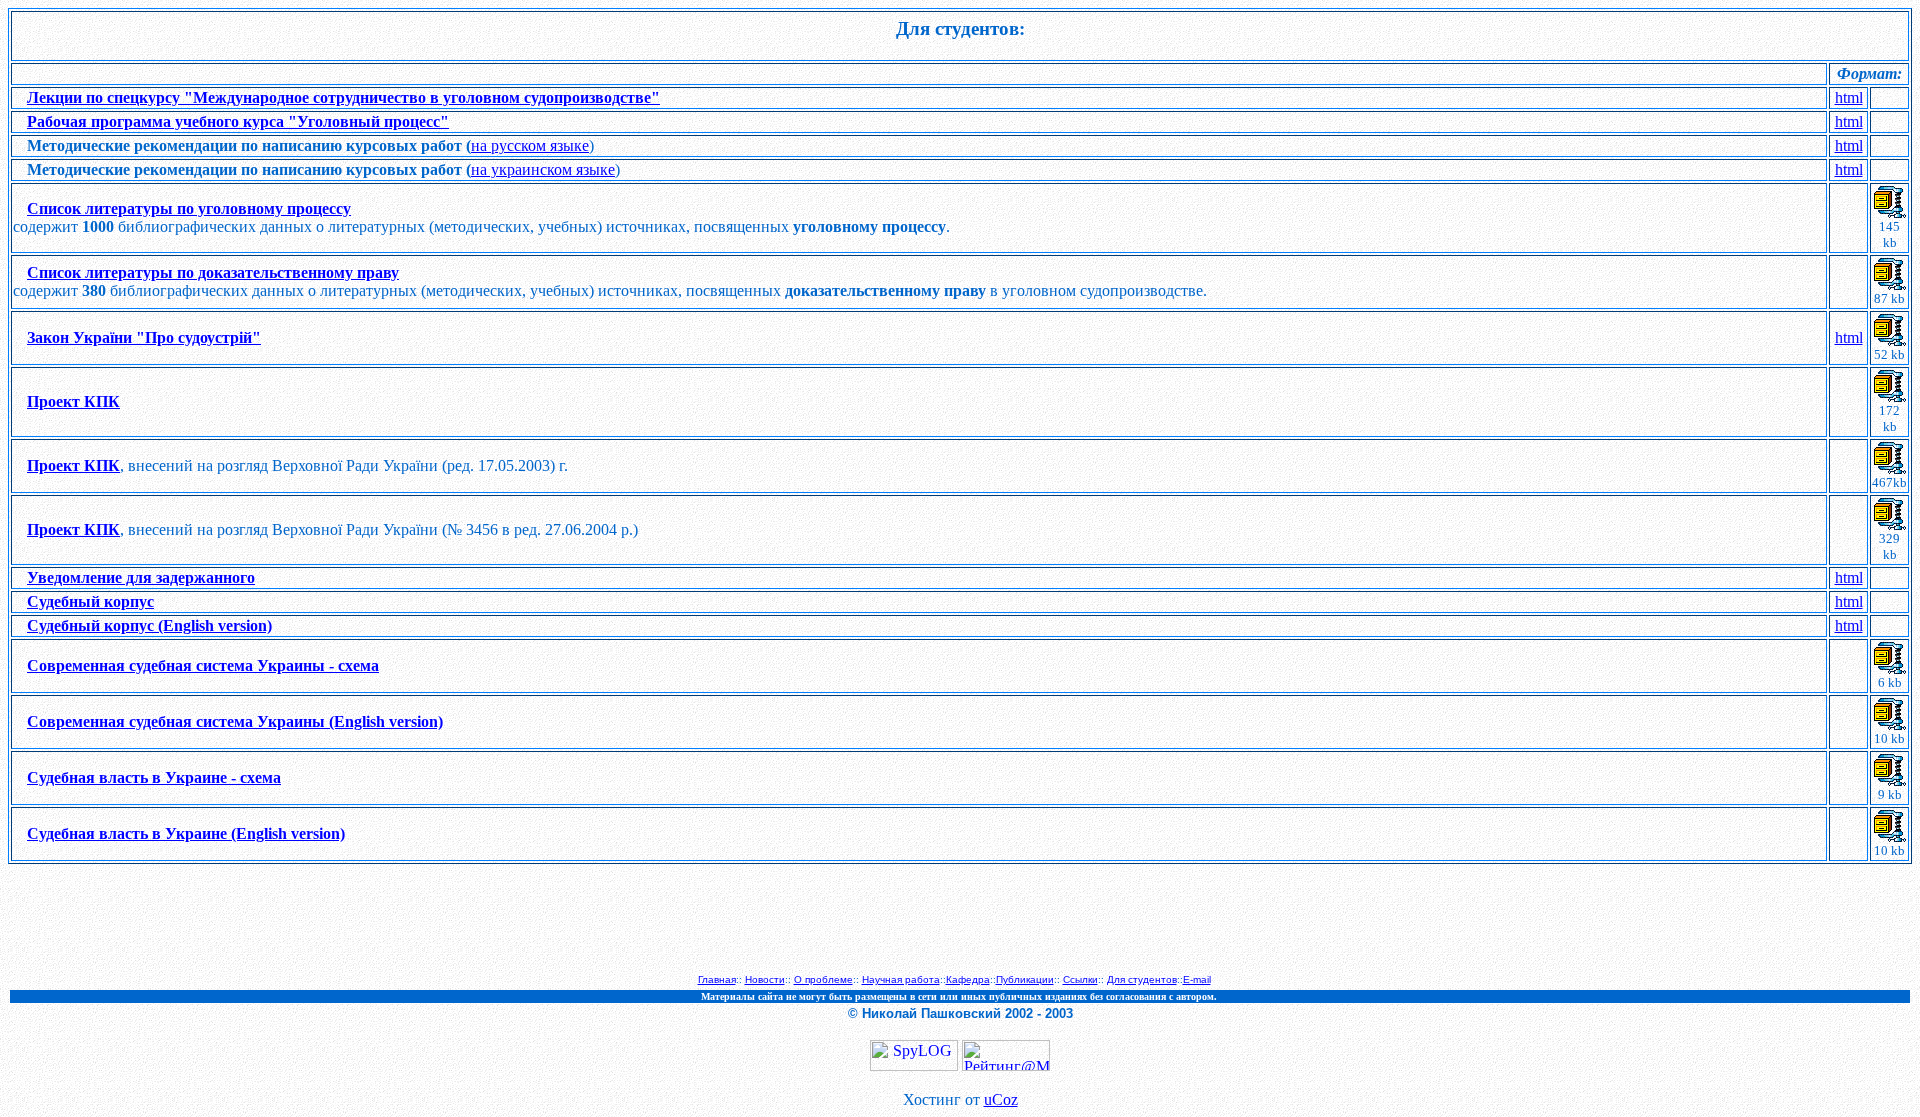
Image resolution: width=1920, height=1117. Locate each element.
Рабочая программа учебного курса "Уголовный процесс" (238, 121)
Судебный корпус (90, 601)
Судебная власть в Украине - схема (154, 777)
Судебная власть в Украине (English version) (186, 833)
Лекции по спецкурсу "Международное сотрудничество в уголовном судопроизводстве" (343, 97)
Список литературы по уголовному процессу (189, 208)
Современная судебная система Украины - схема (203, 665)
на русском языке (530, 145)
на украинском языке (543, 169)
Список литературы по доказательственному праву (213, 272)
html (1849, 97)
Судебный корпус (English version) (149, 625)
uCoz (1001, 1099)
